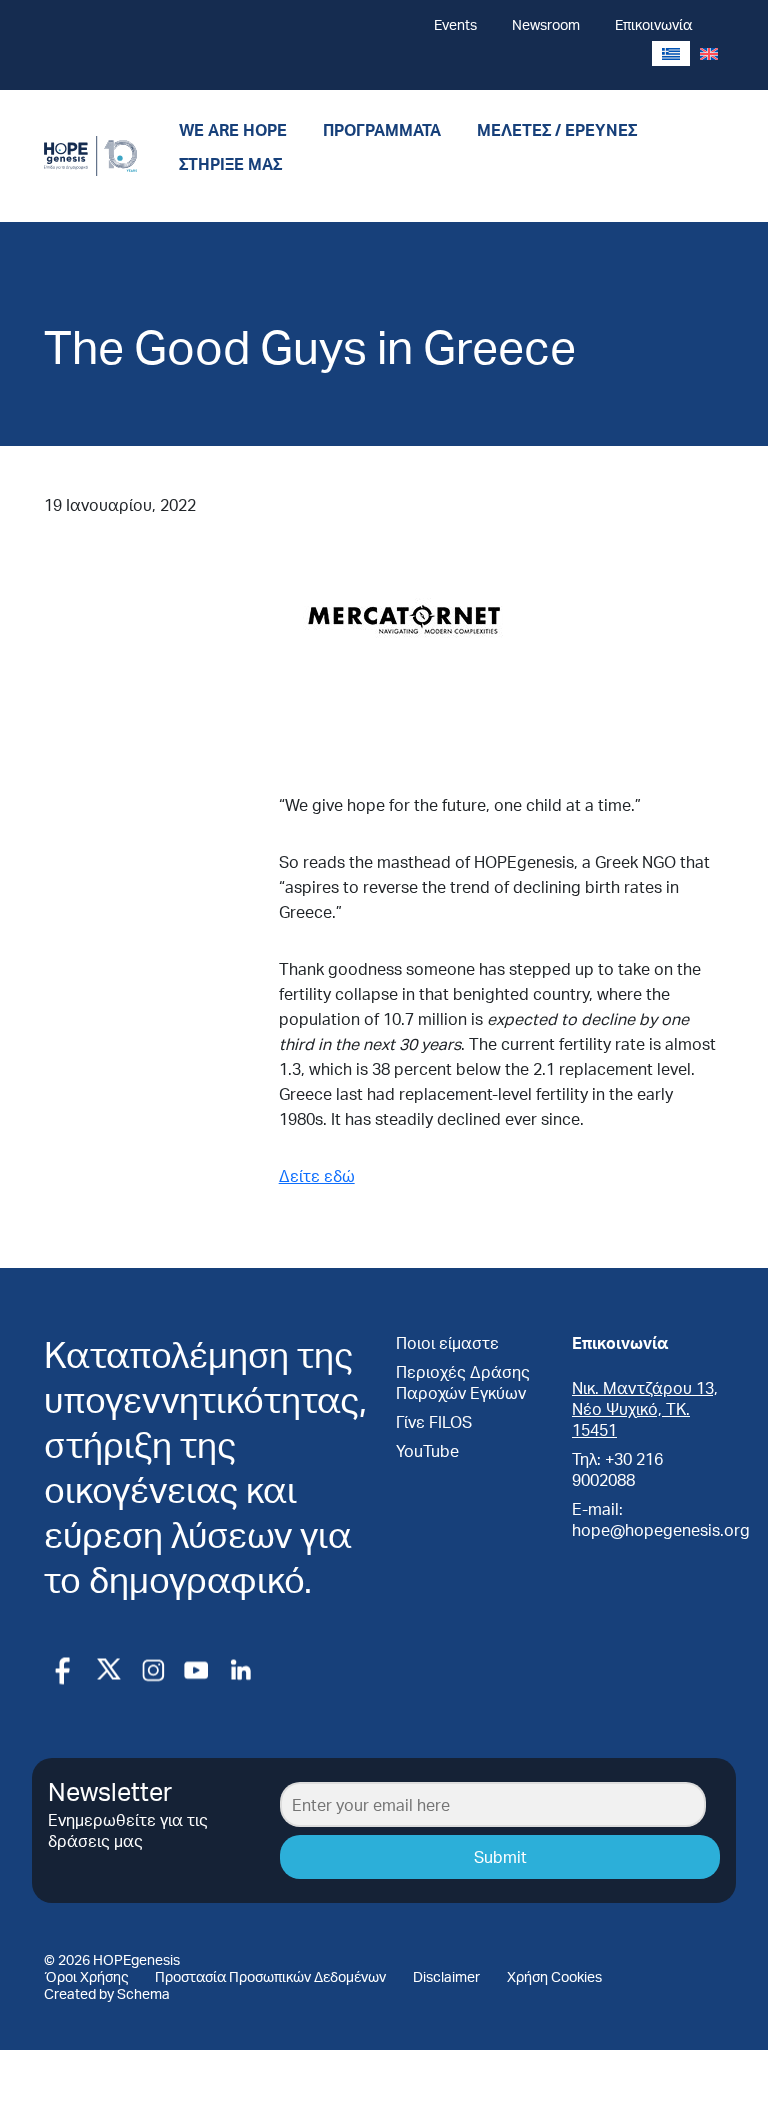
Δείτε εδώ (317, 1175)
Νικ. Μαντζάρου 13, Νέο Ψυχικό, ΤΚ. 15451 (645, 1408)
